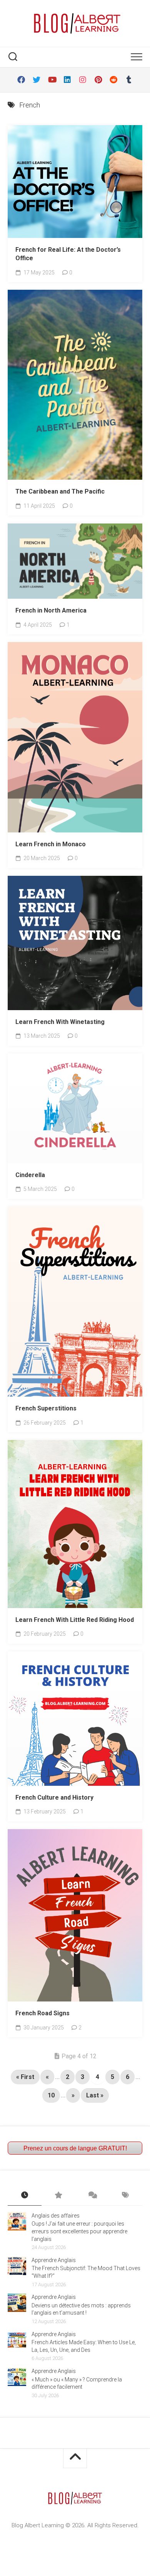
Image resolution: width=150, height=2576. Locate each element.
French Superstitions (46, 1408)
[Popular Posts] (58, 2196)
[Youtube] (52, 80)
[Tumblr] (129, 80)
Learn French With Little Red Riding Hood (75, 1620)
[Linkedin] (67, 80)
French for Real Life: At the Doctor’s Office (68, 254)
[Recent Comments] (92, 2196)
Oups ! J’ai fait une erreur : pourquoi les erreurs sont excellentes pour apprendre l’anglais (79, 2231)
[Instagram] (83, 80)
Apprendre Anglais (54, 2260)
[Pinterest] (98, 80)
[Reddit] (113, 80)
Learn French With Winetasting (61, 1022)
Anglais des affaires (56, 2216)
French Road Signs (42, 2013)
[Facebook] (21, 80)
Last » (95, 2095)
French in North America (52, 610)
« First (25, 2077)
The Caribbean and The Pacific (60, 491)
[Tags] (126, 2196)
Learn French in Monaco (51, 844)
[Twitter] (37, 80)
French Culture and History (54, 1797)
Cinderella (30, 1175)
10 (51, 2095)
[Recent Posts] (25, 2196)
